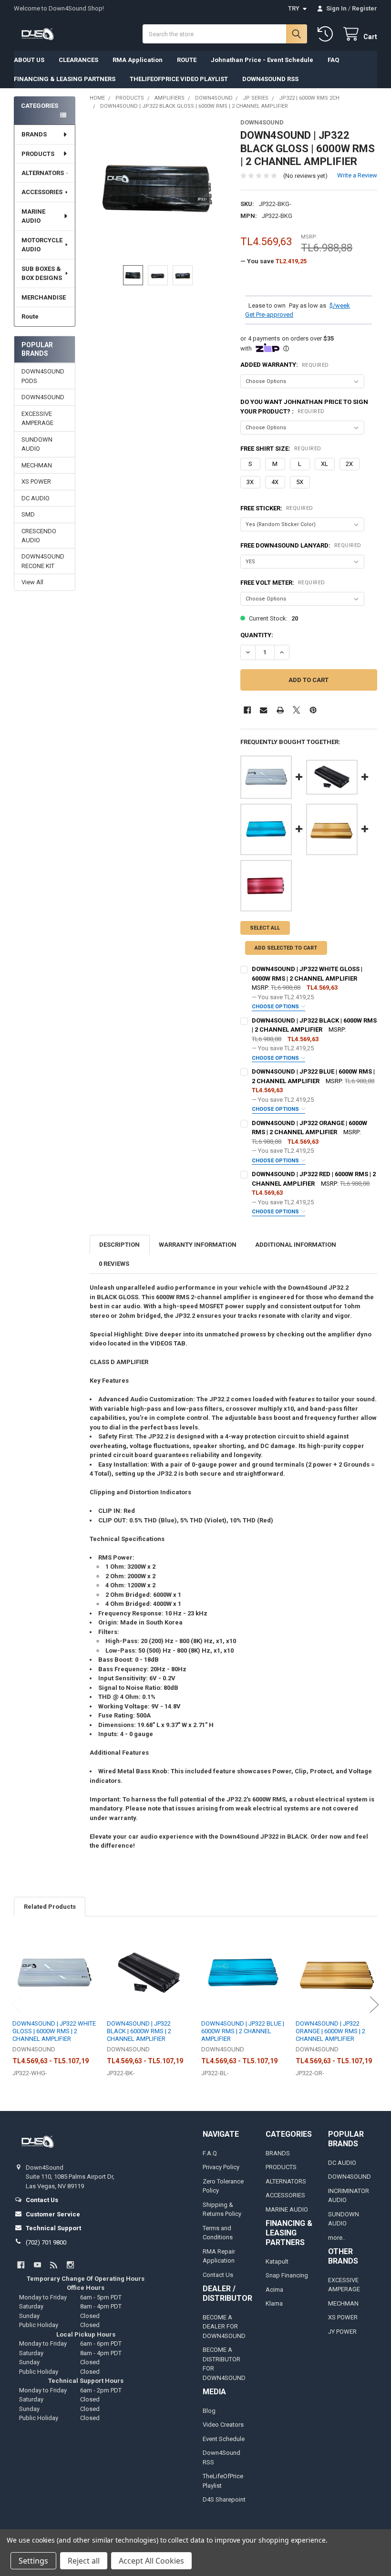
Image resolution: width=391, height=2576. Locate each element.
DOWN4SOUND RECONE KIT (43, 561)
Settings (33, 2561)
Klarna (274, 2303)
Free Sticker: (277, 508)
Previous (17, 2004)
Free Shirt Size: (281, 449)
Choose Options (276, 1007)
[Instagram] (70, 2265)
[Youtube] (37, 2265)
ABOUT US (29, 60)
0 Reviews (114, 1264)
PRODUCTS (38, 154)
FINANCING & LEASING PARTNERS (65, 79)
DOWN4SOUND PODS (43, 376)
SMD (28, 514)
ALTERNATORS (43, 173)
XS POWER (36, 481)
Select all (265, 928)
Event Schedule (224, 2439)
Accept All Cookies (151, 2561)
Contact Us (218, 2275)
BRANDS (34, 134)
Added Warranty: (285, 365)
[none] (158, 187)
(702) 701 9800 (46, 2242)
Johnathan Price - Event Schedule (262, 60)
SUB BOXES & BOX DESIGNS (42, 274)
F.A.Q (210, 2153)
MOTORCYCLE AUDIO (42, 245)
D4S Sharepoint (224, 2499)
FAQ (333, 60)
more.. (337, 2238)
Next (374, 2004)
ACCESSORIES (42, 192)
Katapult (277, 2261)
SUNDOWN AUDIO (37, 444)
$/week (340, 305)
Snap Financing (287, 2275)
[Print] (280, 710)
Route (30, 316)
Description (119, 1245)
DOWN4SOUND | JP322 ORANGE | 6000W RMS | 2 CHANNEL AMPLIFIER (330, 2031)
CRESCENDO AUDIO (39, 536)
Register (365, 8)
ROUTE (187, 60)
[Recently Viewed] (327, 34)
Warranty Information (198, 1245)
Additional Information (296, 1245)
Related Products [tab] (50, 1907)
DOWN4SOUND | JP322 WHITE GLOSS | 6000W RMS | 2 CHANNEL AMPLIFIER (54, 2031)
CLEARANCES (78, 60)
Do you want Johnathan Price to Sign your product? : (304, 407)
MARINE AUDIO (33, 216)
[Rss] (54, 2265)
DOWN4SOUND (43, 397)
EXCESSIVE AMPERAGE (37, 419)
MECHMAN (37, 465)
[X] (296, 710)
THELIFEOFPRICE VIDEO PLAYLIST (179, 79)
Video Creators (223, 2425)
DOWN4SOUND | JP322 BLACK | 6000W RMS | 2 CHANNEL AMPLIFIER (139, 2031)
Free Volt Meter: (283, 583)
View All (32, 582)
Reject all (84, 2561)
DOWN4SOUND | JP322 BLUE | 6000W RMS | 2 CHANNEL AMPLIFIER (243, 2031)
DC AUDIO (36, 498)
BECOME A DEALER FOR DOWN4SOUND (224, 2327)
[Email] (263, 710)
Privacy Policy (221, 2167)
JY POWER (342, 2332)
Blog (209, 2411)
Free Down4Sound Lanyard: (301, 545)
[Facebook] (247, 710)
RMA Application (138, 60)
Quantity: (257, 635)
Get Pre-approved (269, 315)
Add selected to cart (286, 948)
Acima (274, 2290)
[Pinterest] (313, 710)
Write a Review (357, 175)
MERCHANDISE (44, 297)
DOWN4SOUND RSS (270, 79)
